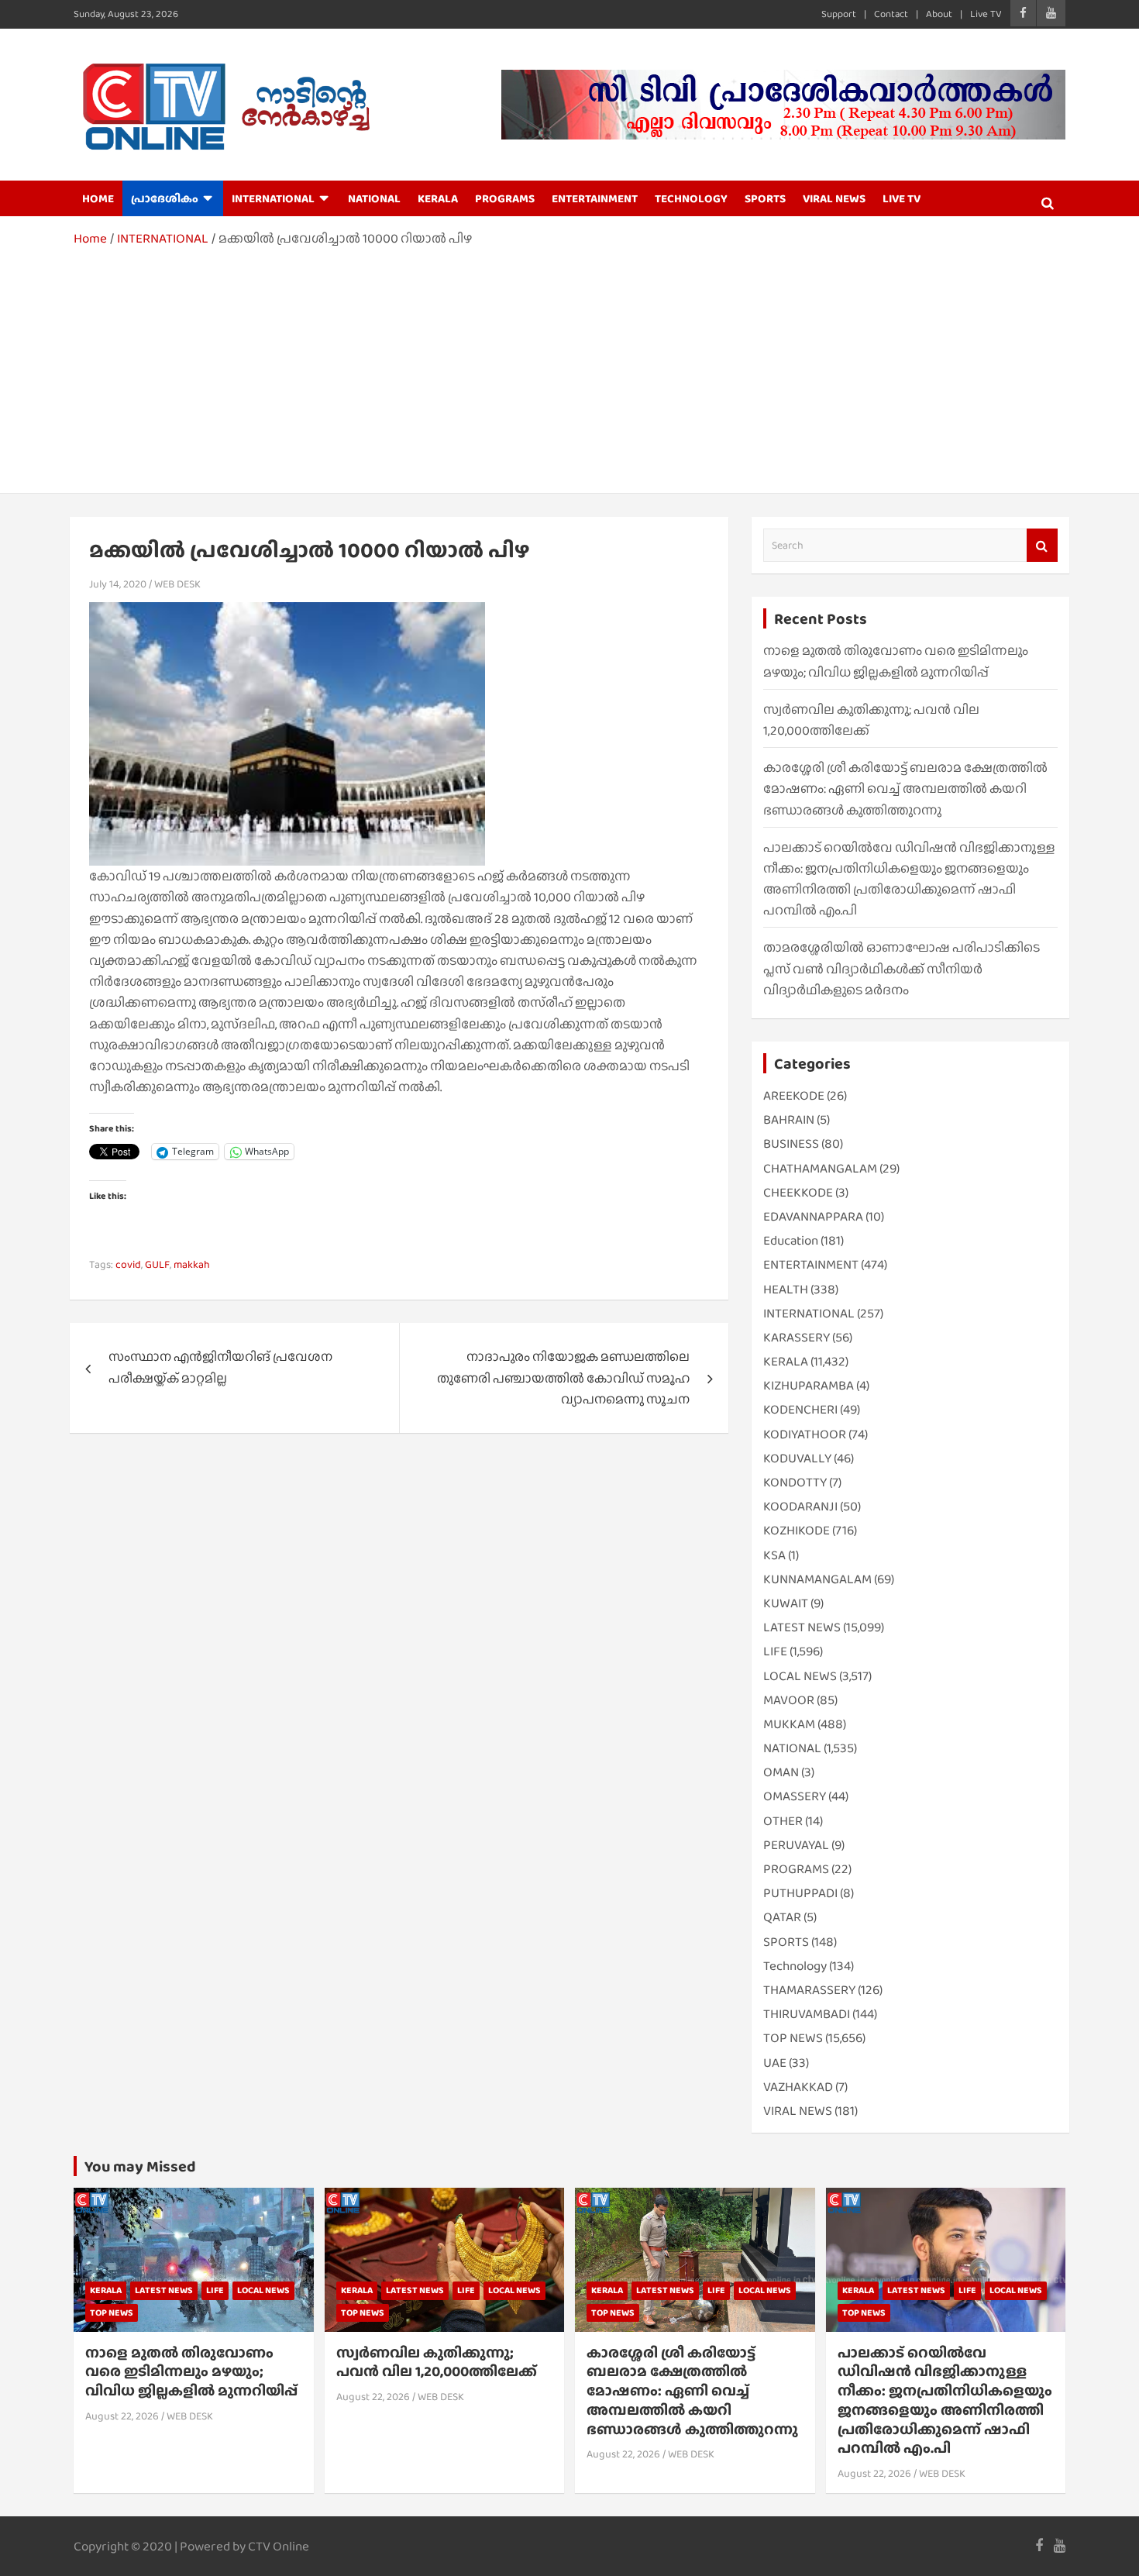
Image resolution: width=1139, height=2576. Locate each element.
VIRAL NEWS (834, 198)
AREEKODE (794, 1095)
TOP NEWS (793, 2038)
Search (1042, 545)
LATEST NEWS (802, 1627)
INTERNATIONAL (273, 198)
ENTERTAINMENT (595, 198)
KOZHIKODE (797, 1530)
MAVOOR (789, 1700)
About (939, 14)
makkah (192, 1264)
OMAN (781, 1772)
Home (98, 198)
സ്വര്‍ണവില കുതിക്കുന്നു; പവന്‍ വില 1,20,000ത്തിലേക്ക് (437, 2362)
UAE (775, 2063)
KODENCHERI (800, 1409)
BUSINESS (791, 1143)
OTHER (783, 1821)
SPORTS (765, 198)
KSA (774, 1555)
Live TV (986, 14)
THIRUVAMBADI (807, 2014)
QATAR (782, 1917)
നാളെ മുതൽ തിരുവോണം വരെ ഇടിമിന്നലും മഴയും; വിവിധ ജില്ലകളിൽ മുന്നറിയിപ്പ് (191, 2371)
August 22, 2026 (122, 2416)
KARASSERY (797, 1337)
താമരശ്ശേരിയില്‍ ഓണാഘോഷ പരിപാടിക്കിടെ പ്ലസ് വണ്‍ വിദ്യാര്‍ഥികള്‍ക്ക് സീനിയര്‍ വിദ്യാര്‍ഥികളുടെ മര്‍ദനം (902, 968)
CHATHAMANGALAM (820, 1168)
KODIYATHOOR (805, 1434)
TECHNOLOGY (691, 198)
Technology (795, 1966)
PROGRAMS (505, 198)
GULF (157, 1264)
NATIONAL (374, 198)
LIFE (775, 1651)
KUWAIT (786, 1603)
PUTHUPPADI (800, 1893)
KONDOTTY (795, 1482)
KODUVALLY (797, 1458)
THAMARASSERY (809, 1990)
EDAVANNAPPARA (813, 1216)
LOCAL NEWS (800, 1676)
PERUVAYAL (796, 1845)
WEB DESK (177, 584)
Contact (891, 14)
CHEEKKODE (798, 1192)
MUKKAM (789, 1724)
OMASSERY (795, 1796)
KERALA (438, 198)
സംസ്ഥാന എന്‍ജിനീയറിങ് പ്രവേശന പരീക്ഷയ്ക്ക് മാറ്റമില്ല (220, 1367)
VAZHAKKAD (798, 2087)
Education (791, 1240)
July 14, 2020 (118, 584)
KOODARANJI (800, 1506)
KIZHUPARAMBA (809, 1385)
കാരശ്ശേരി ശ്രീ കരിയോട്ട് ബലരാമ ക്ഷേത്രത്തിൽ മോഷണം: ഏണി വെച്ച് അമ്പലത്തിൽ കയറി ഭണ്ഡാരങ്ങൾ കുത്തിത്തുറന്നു (905, 789)
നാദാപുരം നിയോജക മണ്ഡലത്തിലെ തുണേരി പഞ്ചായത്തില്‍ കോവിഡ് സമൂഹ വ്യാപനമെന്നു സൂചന (563, 1378)
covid (128, 1264)
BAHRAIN (789, 1119)
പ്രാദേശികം (165, 198)
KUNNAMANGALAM (817, 1579)
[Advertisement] (569, 365)
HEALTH (786, 1289)
